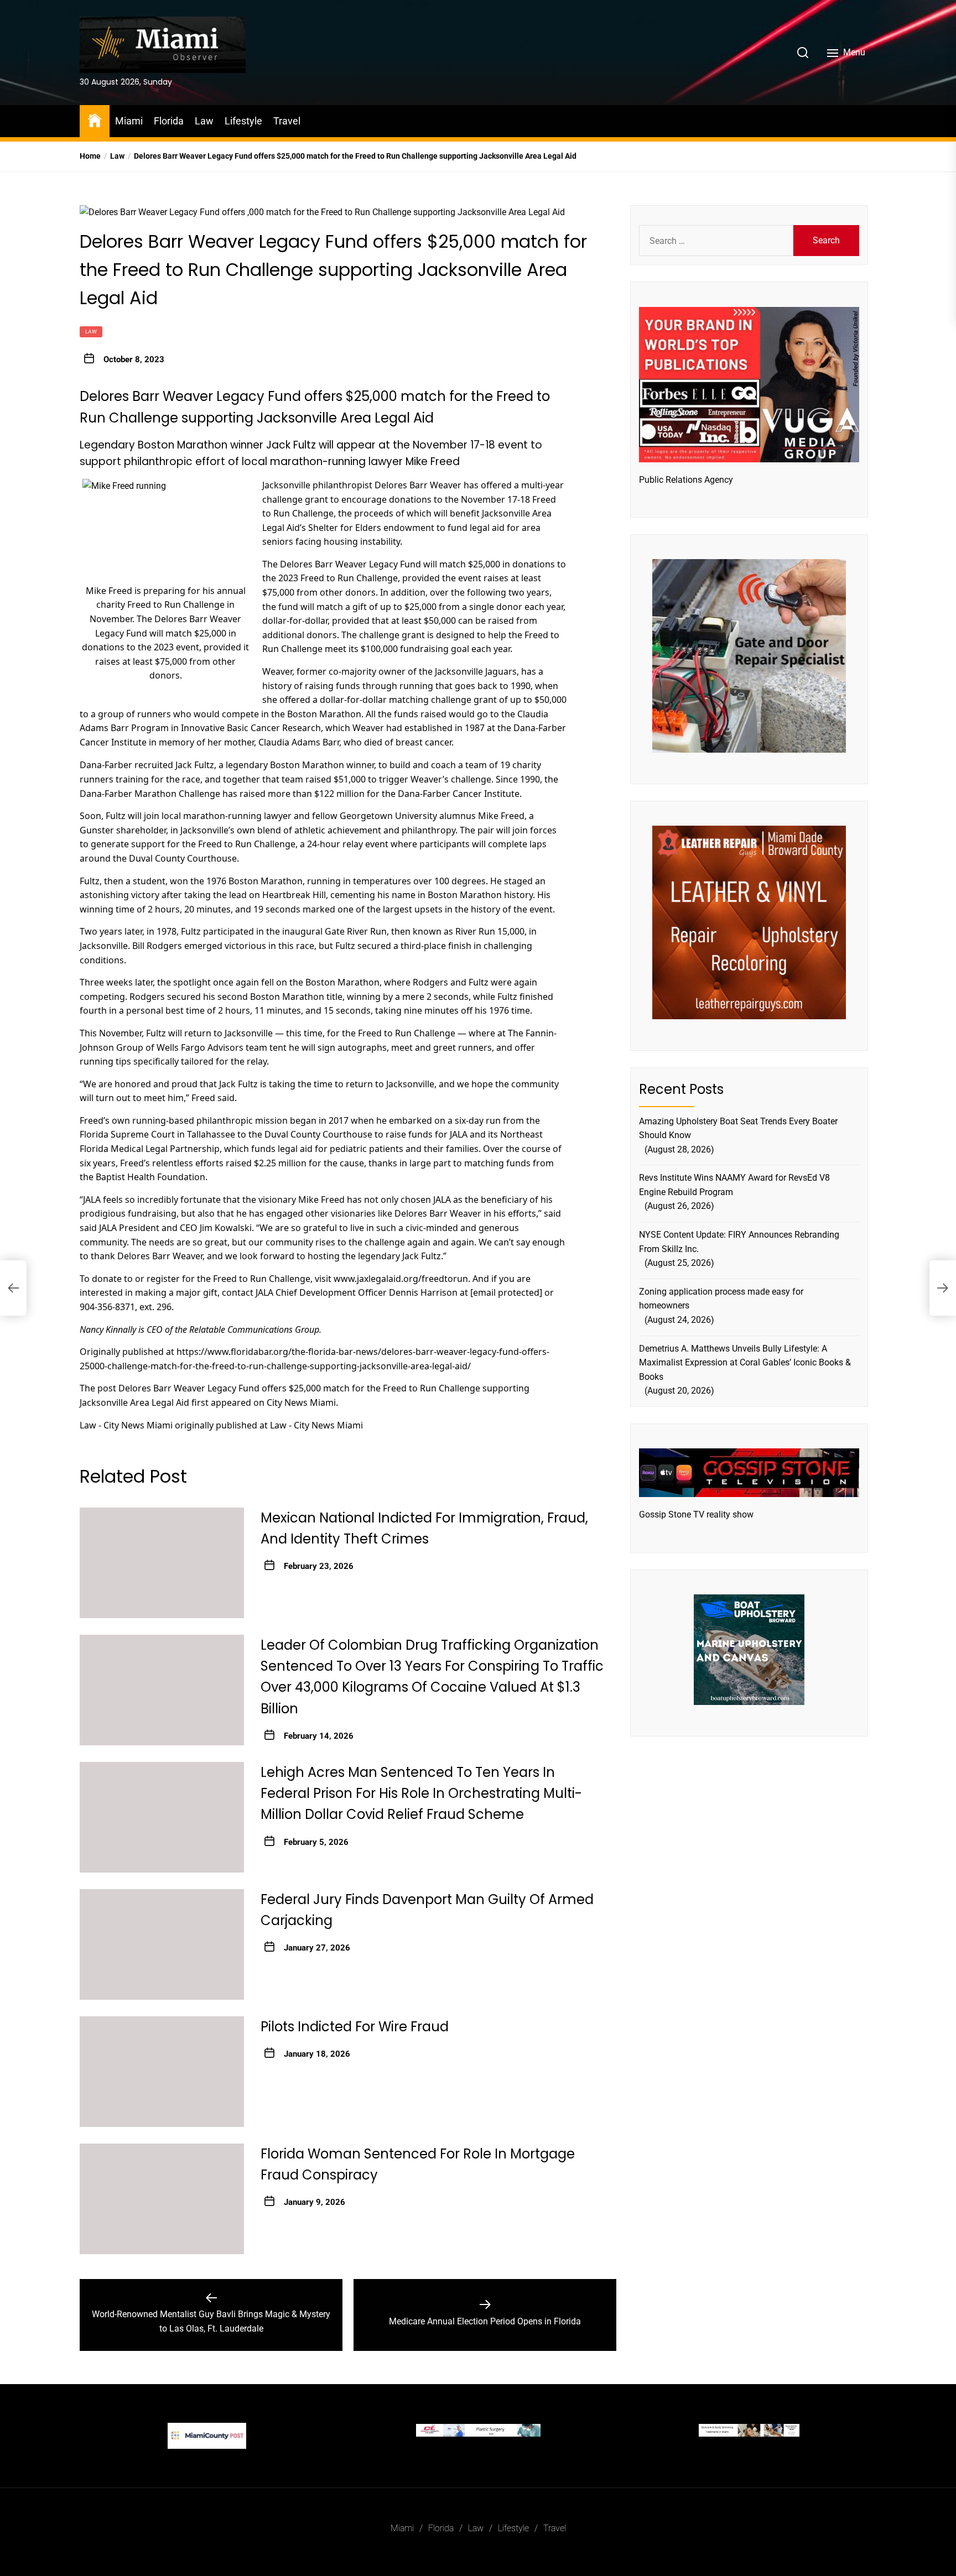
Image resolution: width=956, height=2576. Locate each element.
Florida (169, 121)
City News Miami (301, 1402)
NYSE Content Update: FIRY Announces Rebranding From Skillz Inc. (739, 1241)
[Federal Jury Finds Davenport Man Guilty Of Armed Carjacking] (162, 1944)
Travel (287, 121)
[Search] (803, 53)
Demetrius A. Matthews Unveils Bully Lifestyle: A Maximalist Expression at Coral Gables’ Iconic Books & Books (745, 1362)
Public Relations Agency (686, 479)
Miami (129, 121)
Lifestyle (243, 121)
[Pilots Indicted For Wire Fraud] (162, 2072)
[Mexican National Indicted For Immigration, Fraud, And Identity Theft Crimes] (162, 1563)
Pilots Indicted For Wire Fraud (355, 2027)
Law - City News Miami (126, 1425)
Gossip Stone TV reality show (696, 1514)
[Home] (95, 120)
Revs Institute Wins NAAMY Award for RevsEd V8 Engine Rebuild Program (734, 1184)
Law (204, 121)
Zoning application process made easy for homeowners (721, 1298)
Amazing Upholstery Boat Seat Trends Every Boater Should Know (738, 1128)
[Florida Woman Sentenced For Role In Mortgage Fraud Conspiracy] (162, 2199)
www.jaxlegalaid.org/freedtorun (401, 1278)
